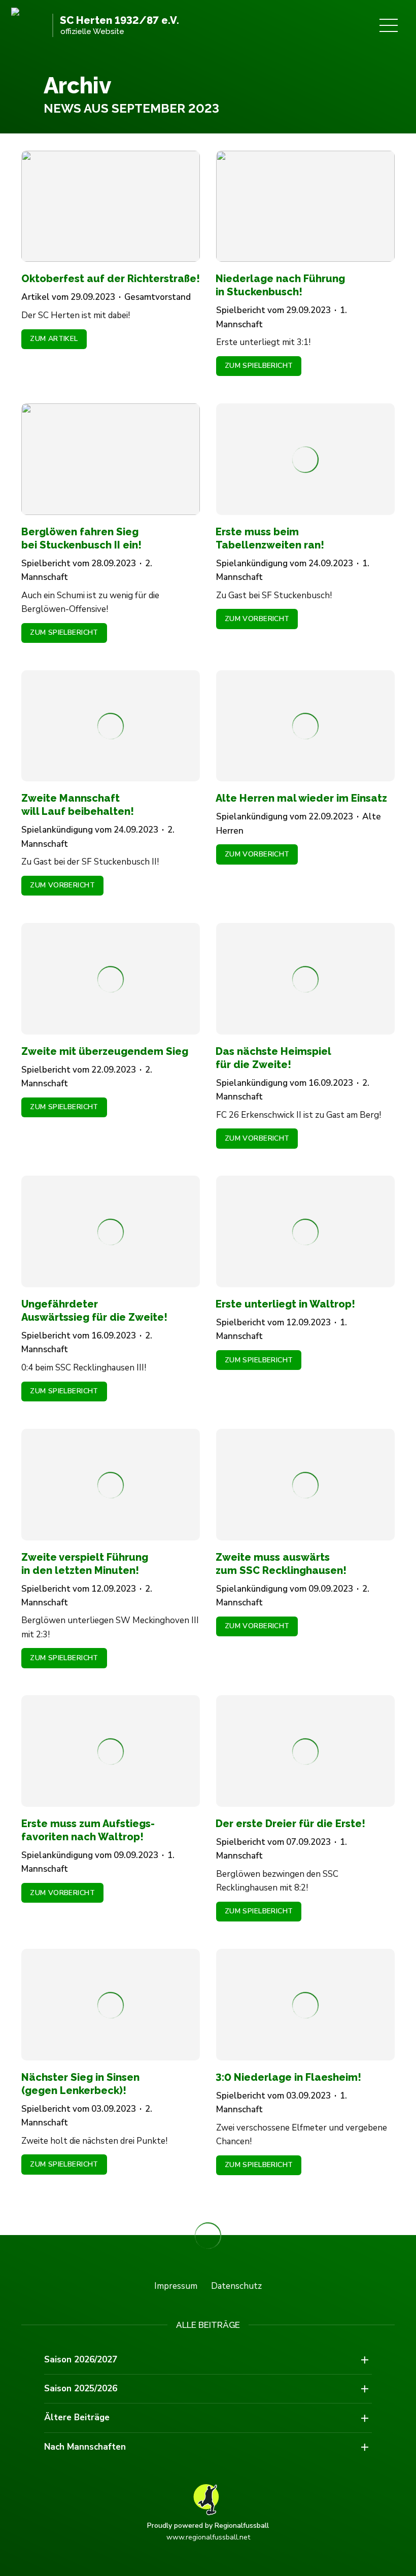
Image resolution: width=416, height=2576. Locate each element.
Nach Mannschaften (85, 2447)
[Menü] (389, 25)
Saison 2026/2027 (81, 2360)
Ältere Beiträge (77, 2417)
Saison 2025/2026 (81, 2389)
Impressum (176, 2286)
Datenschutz (236, 2286)
